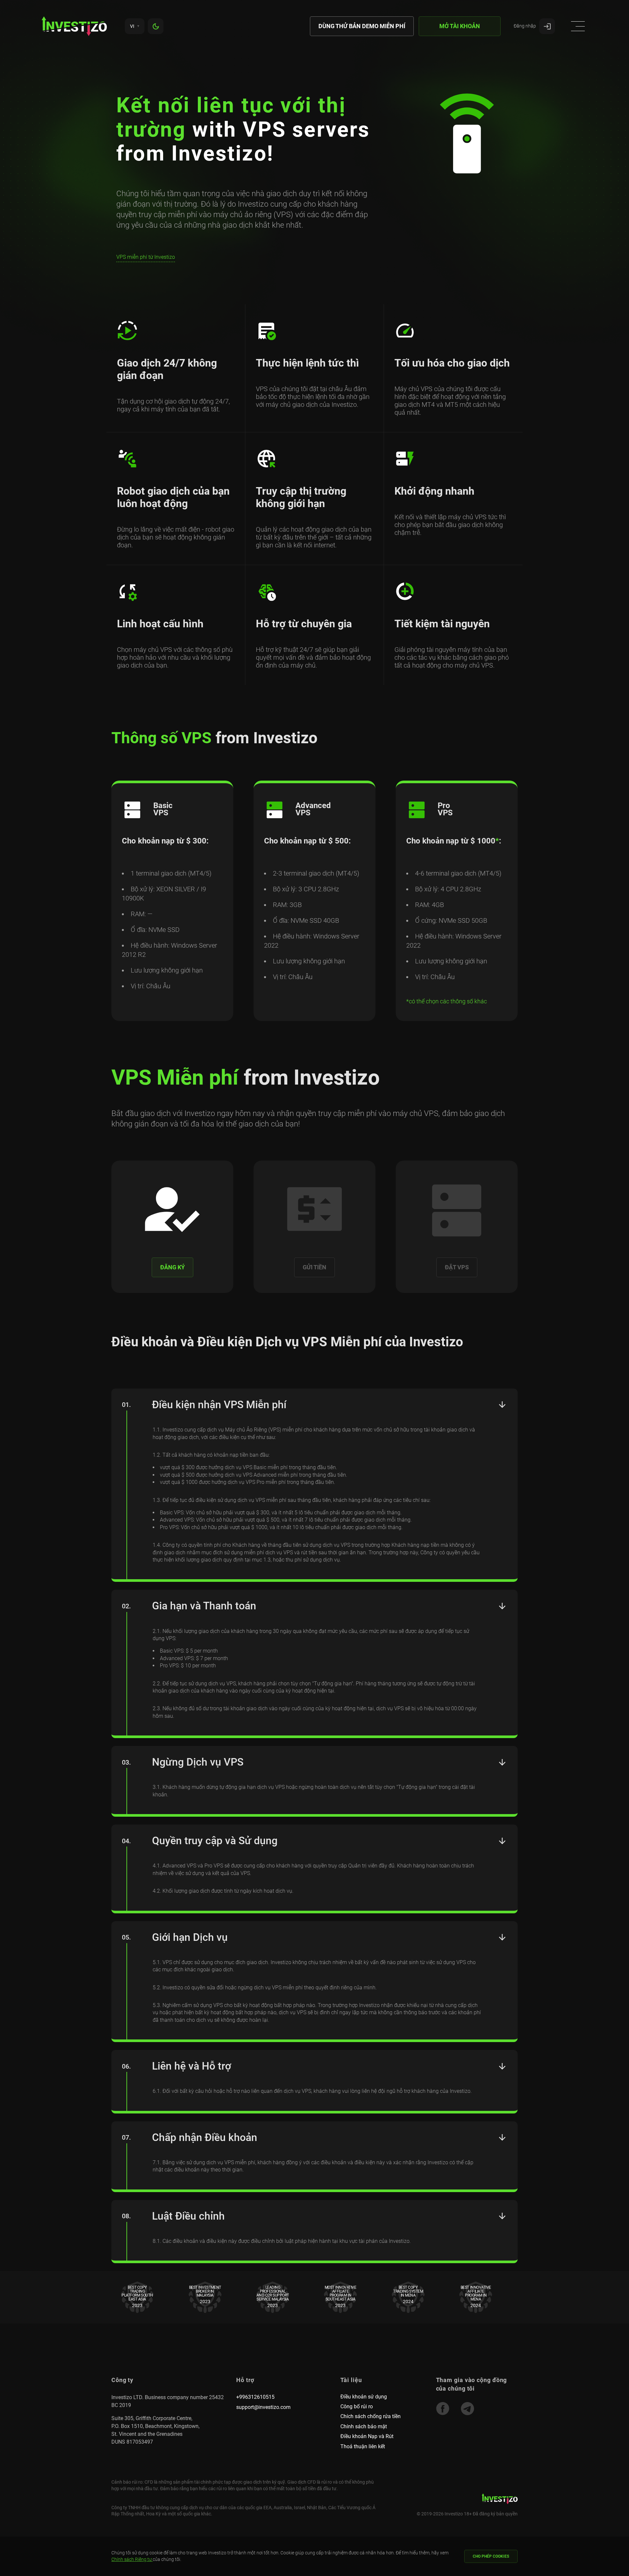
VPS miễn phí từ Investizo (146, 257)
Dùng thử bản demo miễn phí (362, 26)
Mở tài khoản (460, 26)
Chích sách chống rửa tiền (371, 2416)
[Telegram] (467, 2409)
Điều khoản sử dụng (364, 2397)
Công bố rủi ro (357, 2406)
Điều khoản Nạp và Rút (367, 2436)
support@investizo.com (263, 2407)
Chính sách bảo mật (364, 2426)
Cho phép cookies (491, 2556)
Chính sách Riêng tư (132, 2559)
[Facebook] (443, 2409)
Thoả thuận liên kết (363, 2446)
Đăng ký (172, 1267)
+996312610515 (255, 2397)
